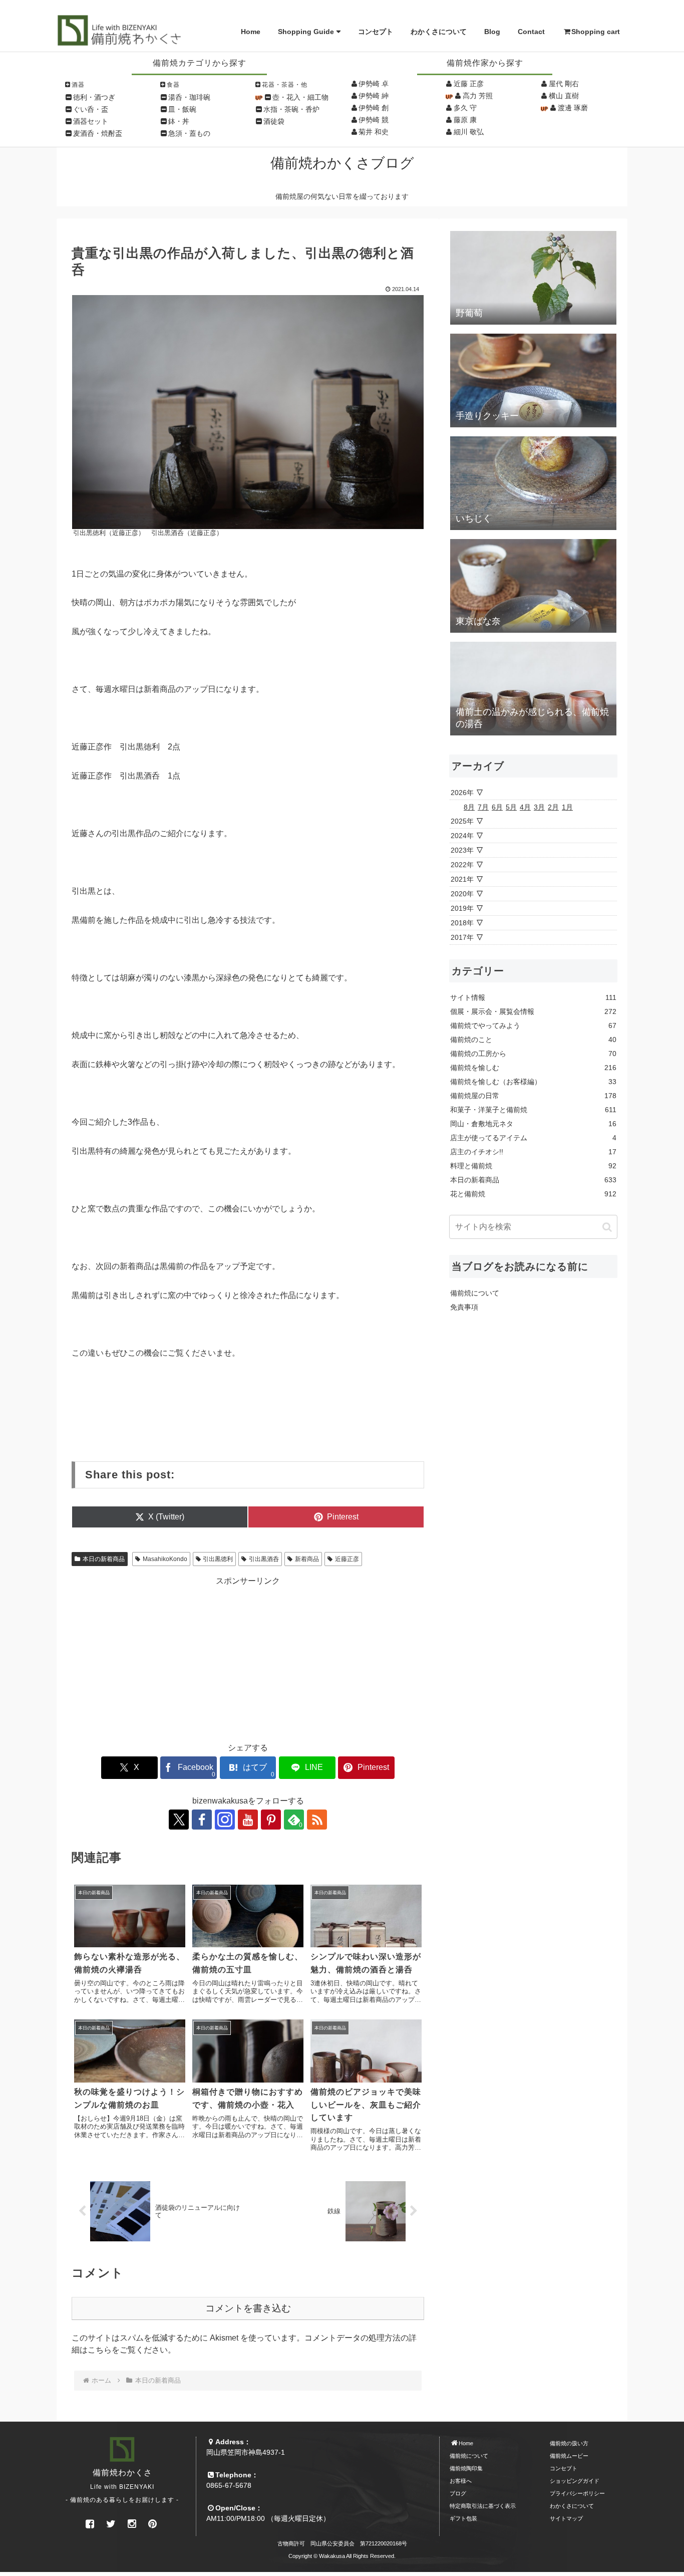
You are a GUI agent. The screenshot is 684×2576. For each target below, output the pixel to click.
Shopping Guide (306, 32)
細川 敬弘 (469, 132)
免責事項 (464, 1307)
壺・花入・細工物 (300, 97)
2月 (553, 807)
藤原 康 (465, 120)
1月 (567, 807)
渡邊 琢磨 (573, 108)
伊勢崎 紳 (374, 96)
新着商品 (307, 1559)
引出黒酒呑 (264, 1559)
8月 (469, 807)
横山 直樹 (564, 96)
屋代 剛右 (564, 84)
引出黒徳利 (218, 1559)
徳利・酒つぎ (94, 97)
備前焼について (475, 1293)
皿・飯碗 (182, 109)
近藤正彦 (347, 1559)
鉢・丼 (179, 121)
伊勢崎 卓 (374, 84)
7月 (483, 807)
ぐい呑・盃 (91, 109)
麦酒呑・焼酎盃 (98, 133)
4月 (525, 807)
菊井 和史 (374, 132)
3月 (539, 807)
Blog (492, 32)
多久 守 (465, 108)
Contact (531, 32)
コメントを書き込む (248, 2308)
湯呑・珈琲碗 (189, 97)
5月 (511, 807)
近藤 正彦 (469, 84)
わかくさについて (439, 32)
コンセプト (376, 32)
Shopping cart (596, 32)
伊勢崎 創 (374, 108)
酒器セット (91, 121)
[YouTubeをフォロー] (248, 1820)
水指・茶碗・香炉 (291, 109)
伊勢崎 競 (374, 120)
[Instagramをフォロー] (225, 1820)
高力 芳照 (478, 96)
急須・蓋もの (189, 133)
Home (251, 32)
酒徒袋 (274, 121)
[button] (607, 1227)
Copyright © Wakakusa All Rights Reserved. (342, 2556)
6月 (497, 807)
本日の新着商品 (104, 1559)
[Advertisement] (248, 1657)
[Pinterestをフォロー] (271, 1820)
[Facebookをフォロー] (202, 1820)
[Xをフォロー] (179, 1820)
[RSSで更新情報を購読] (317, 1820)
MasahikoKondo (165, 1559)
